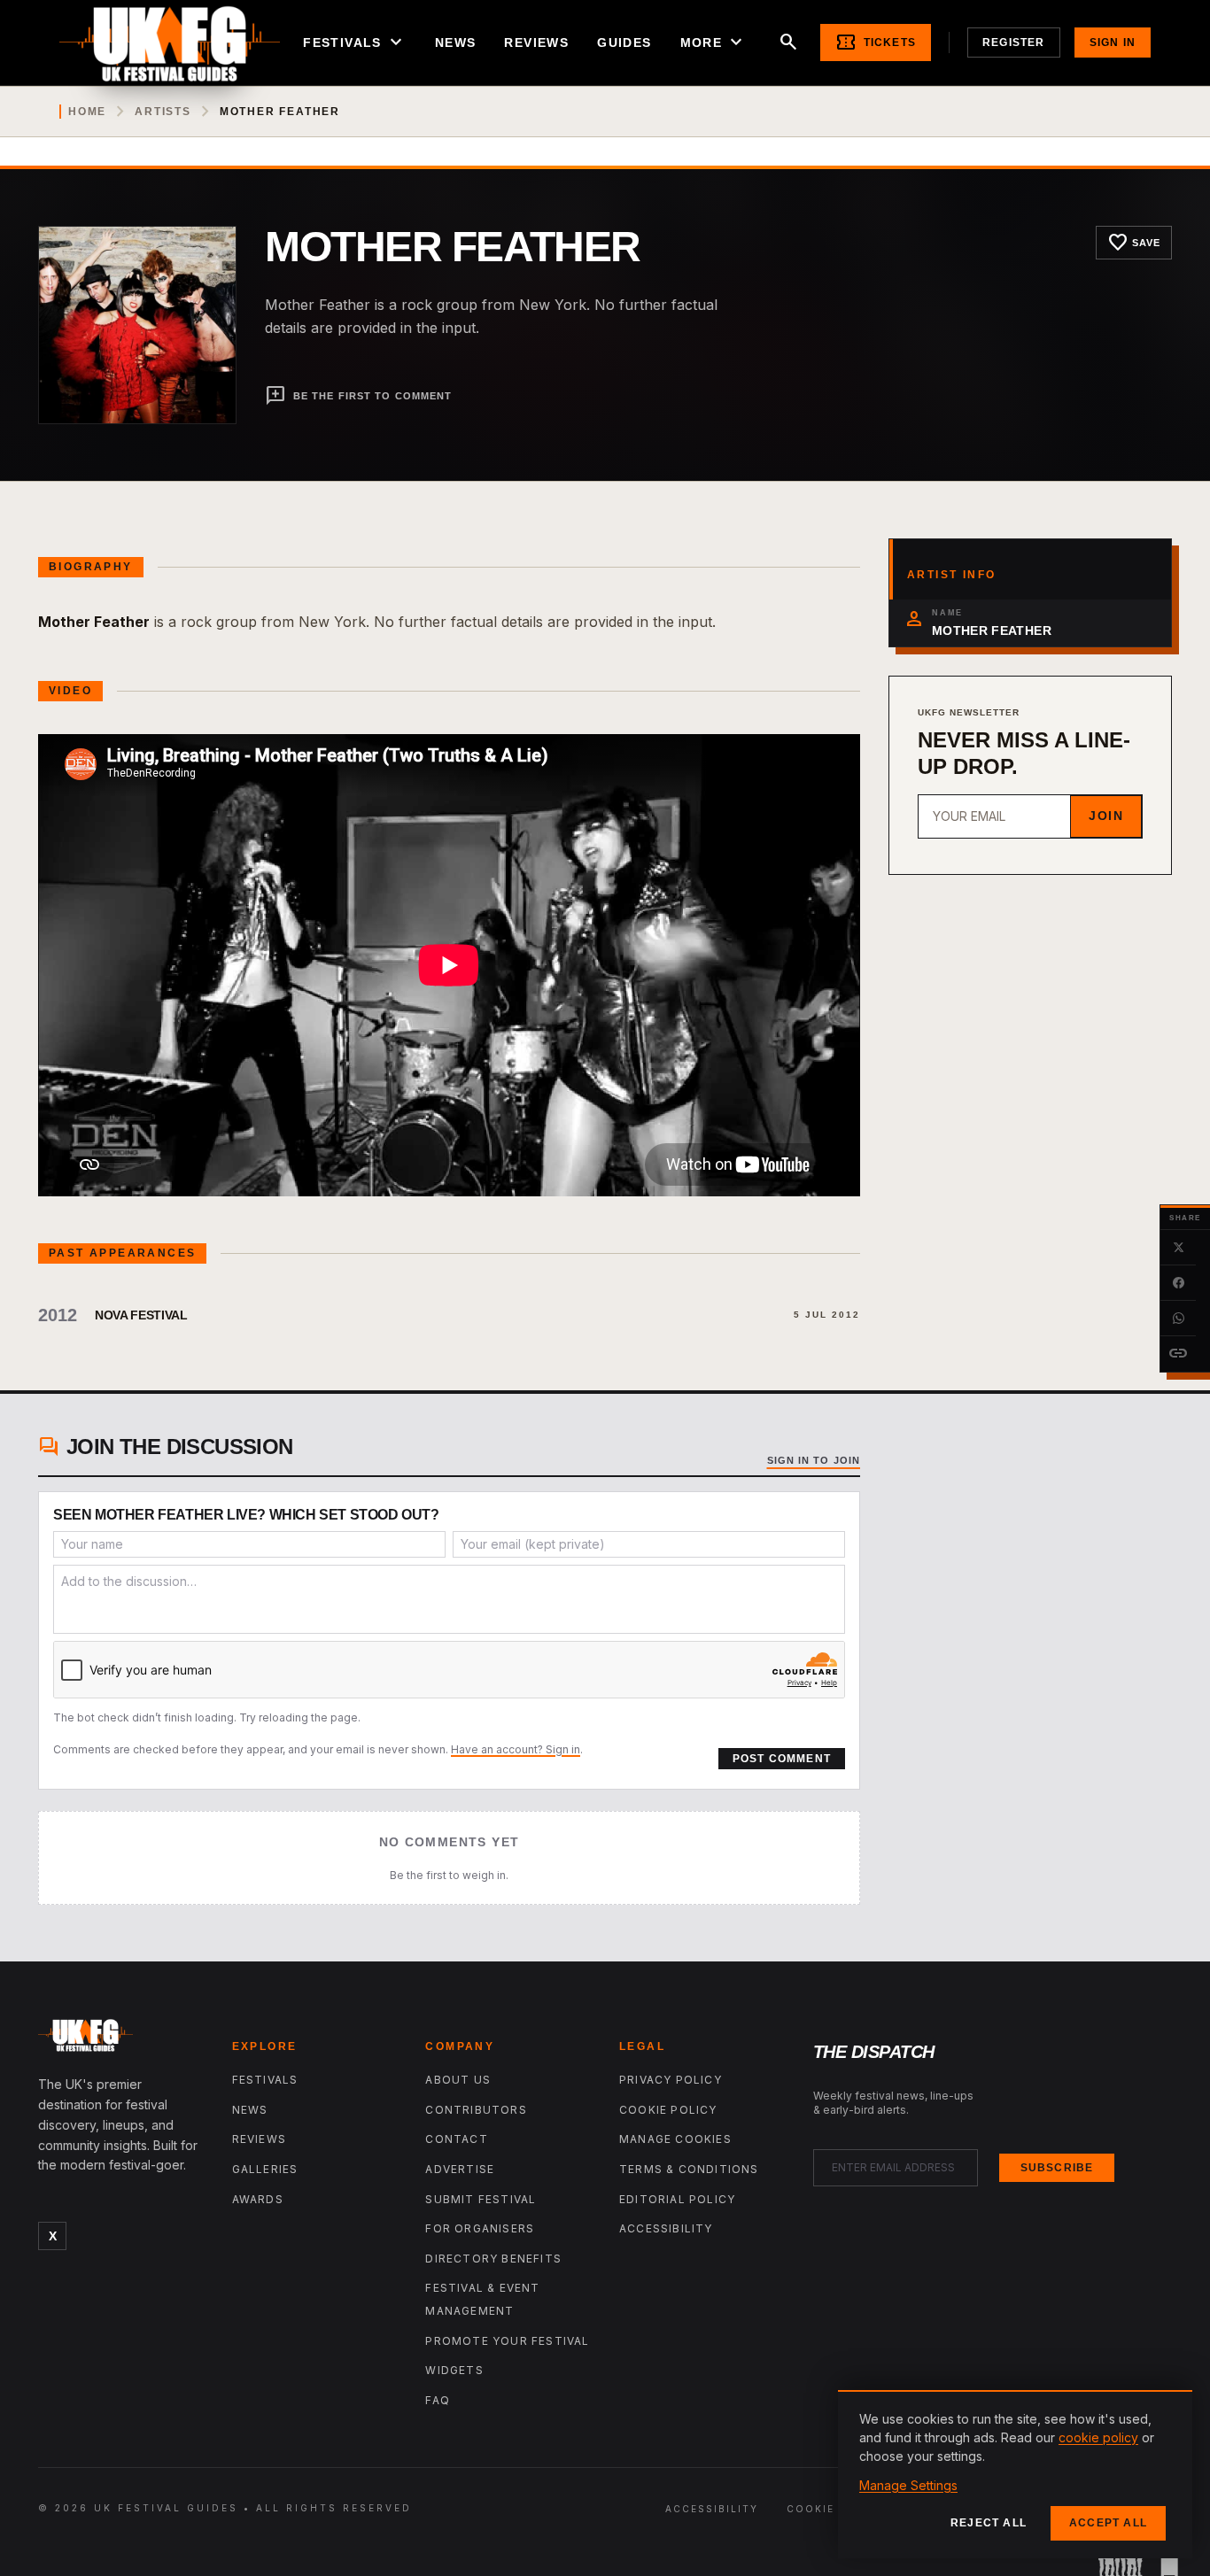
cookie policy (1098, 2437)
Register (1014, 43)
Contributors (476, 2110)
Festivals (355, 43)
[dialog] (1015, 2474)
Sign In (1113, 43)
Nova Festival (141, 1315)
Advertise (460, 2169)
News (456, 43)
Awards (258, 2199)
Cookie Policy (668, 2110)
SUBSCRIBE (1057, 2168)
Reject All (989, 2523)
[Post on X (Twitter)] (1178, 1248)
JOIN (1106, 816)
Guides (624, 43)
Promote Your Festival (507, 2341)
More (714, 43)
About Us (458, 2080)
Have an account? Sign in (516, 1749)
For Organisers (480, 2228)
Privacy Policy (671, 2080)
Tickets (876, 43)
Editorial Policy (677, 2199)
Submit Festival (481, 2199)
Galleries (265, 2169)
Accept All (1108, 2523)
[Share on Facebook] (1178, 1283)
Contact (456, 2139)
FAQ (438, 2400)
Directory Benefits (493, 2259)
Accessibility (666, 2228)
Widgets (454, 2370)
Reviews (536, 43)
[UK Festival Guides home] (121, 2039)
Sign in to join (814, 1460)
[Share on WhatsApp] (1178, 1319)
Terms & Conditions (689, 2169)
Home (87, 112)
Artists (163, 112)
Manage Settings (908, 2485)
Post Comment (782, 1759)
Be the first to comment (358, 396)
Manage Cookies (675, 2139)
